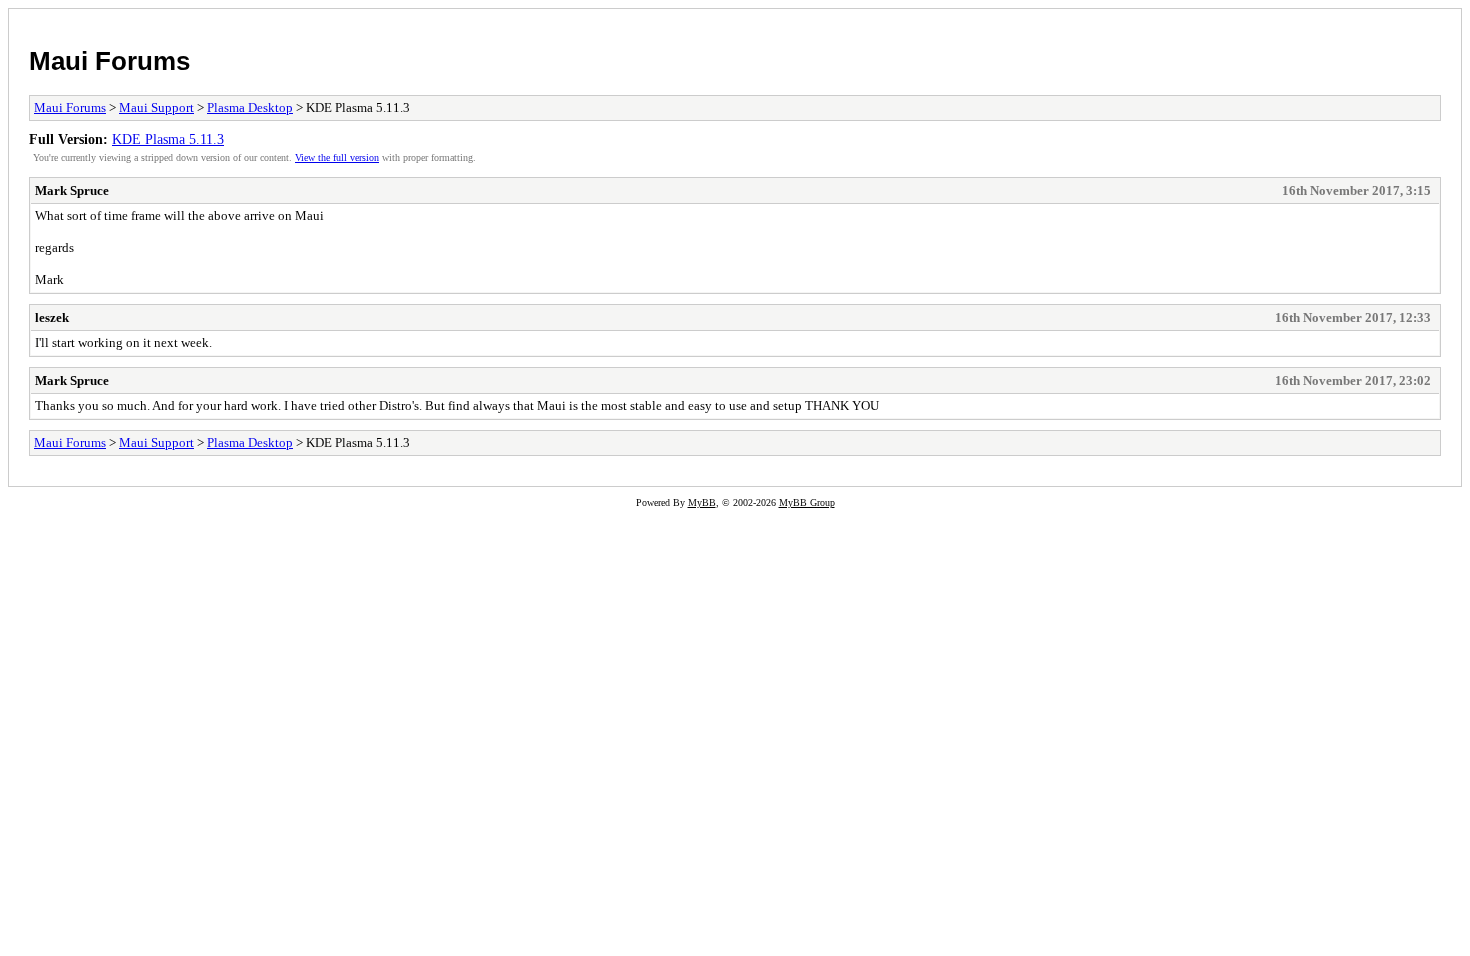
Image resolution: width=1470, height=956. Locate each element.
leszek (52, 317)
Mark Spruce (72, 190)
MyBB (702, 502)
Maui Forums (109, 61)
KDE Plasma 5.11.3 (168, 139)
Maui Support (156, 107)
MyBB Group (807, 502)
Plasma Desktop (250, 107)
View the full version (337, 157)
